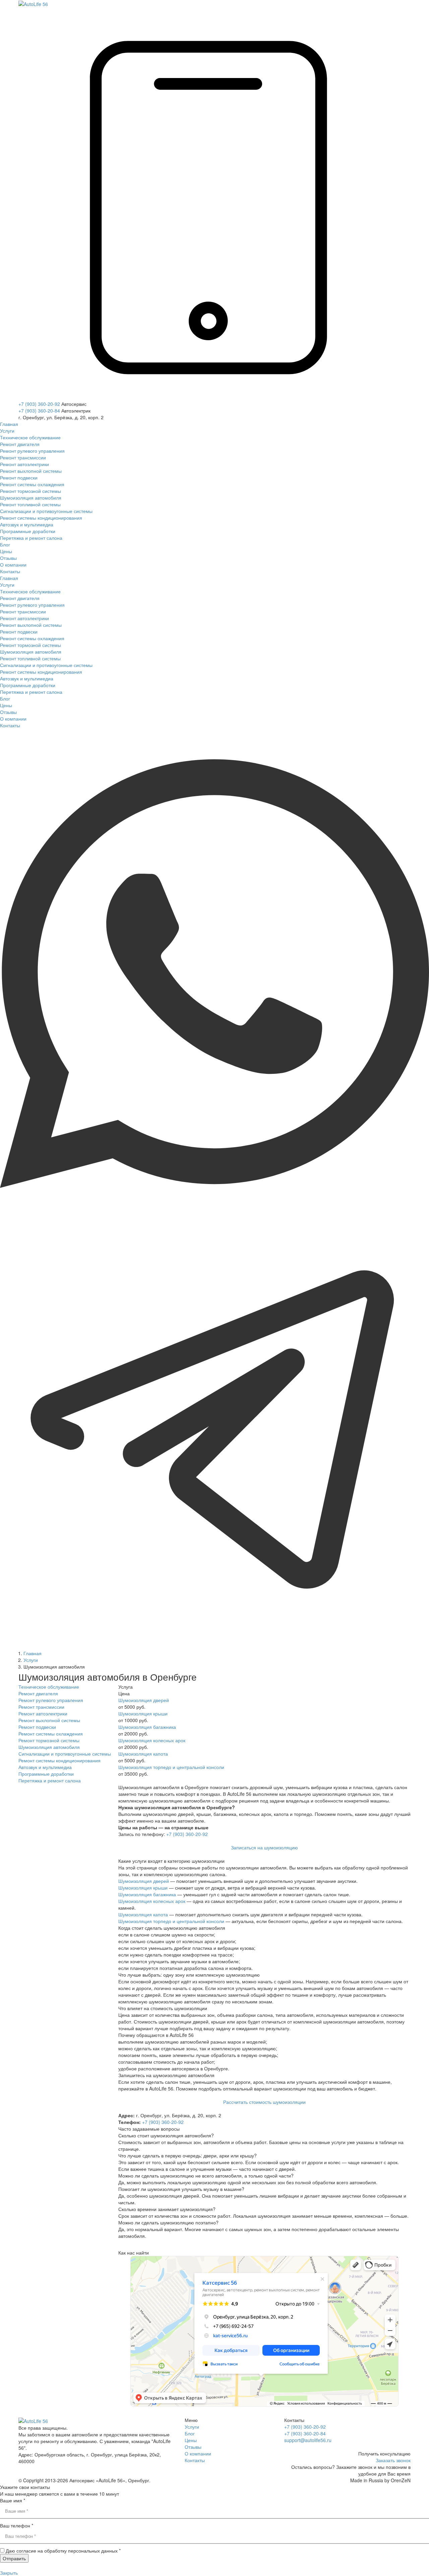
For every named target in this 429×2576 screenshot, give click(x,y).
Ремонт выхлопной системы (49, 1720)
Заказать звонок (393, 2460)
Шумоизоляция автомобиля (49, 1747)
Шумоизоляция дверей (144, 1700)
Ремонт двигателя (38, 1693)
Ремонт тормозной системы (49, 1740)
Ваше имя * (13, 2500)
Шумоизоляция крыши (143, 1713)
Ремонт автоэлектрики (43, 1713)
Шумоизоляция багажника (147, 1727)
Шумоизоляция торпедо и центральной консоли (171, 1767)
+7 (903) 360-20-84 (39, 411)
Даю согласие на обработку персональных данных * (63, 2551)
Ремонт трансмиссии (41, 1707)
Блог (190, 2433)
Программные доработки (46, 1774)
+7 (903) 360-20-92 (39, 404)
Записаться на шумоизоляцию (264, 1847)
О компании (198, 2453)
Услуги (192, 2427)
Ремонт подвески (37, 1727)
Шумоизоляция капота (143, 1754)
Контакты (195, 2460)
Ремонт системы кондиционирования (59, 1760)
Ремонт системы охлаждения (51, 1734)
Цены (191, 2440)
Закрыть (9, 2573)
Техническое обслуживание (49, 1687)
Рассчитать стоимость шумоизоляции (264, 2102)
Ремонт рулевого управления (51, 1700)
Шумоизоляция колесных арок (152, 1740)
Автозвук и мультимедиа (45, 1767)
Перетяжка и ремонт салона (50, 1780)
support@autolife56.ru (308, 2440)
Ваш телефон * (17, 2525)
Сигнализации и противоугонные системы (65, 1754)
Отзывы (193, 2447)
